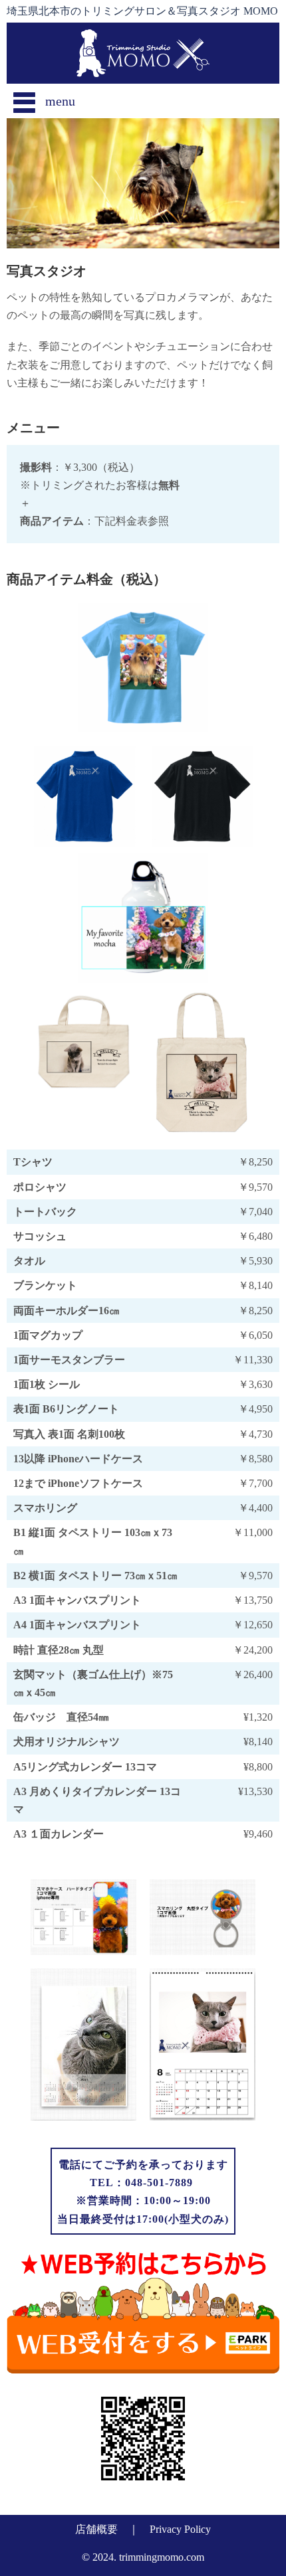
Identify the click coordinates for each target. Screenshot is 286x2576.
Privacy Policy (180, 2529)
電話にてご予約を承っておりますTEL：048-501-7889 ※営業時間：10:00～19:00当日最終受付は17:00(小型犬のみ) (143, 2192)
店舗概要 (96, 2529)
